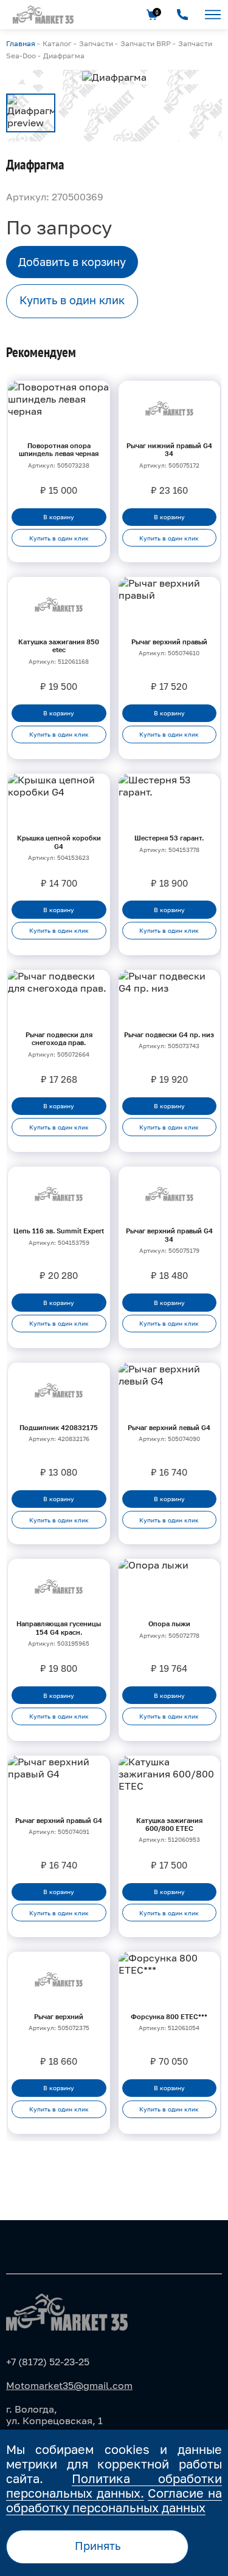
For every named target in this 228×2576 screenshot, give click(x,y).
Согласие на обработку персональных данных (114, 2500)
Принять (98, 2546)
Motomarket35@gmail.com (69, 2385)
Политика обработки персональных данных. (114, 2486)
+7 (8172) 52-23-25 (48, 2362)
